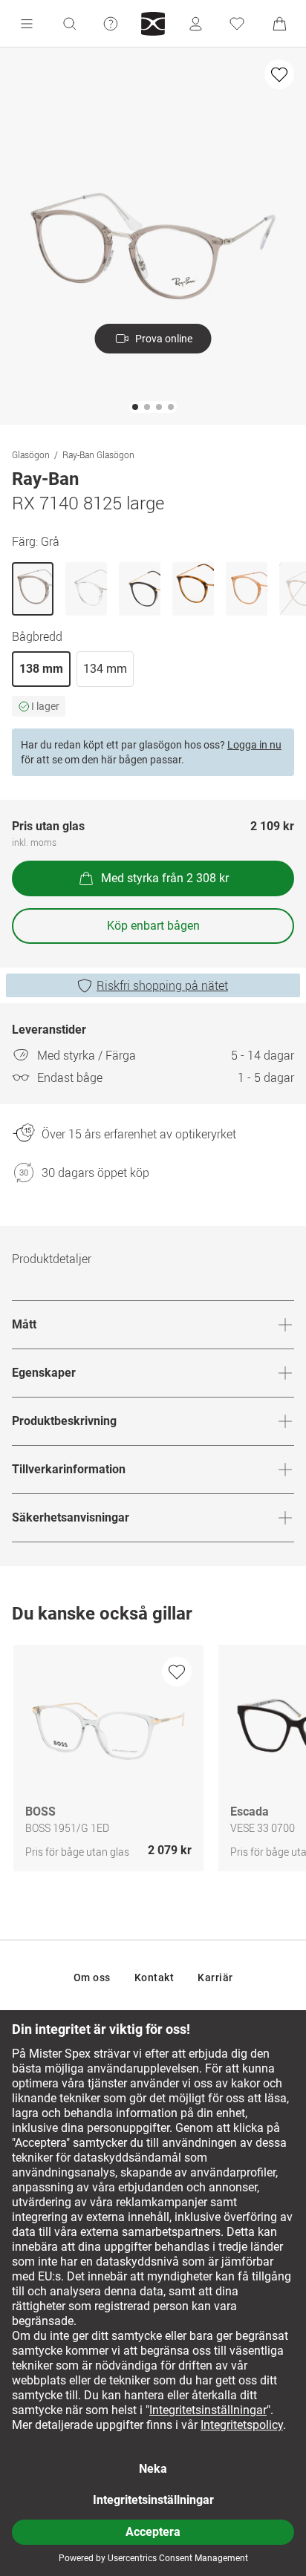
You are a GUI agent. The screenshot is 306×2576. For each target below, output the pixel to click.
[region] (153, 1762)
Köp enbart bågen (153, 926)
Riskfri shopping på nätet (162, 985)
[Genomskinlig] (86, 589)
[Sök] (69, 24)
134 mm (105, 669)
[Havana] (193, 589)
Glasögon (31, 454)
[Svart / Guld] (140, 589)
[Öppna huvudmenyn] (27, 24)
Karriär (215, 1977)
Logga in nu (254, 745)
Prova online (164, 339)
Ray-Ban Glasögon (98, 454)
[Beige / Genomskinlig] (247, 589)
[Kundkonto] (195, 24)
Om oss (92, 1977)
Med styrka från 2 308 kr (165, 878)
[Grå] (33, 589)
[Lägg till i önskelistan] (279, 74)
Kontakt (154, 1977)
